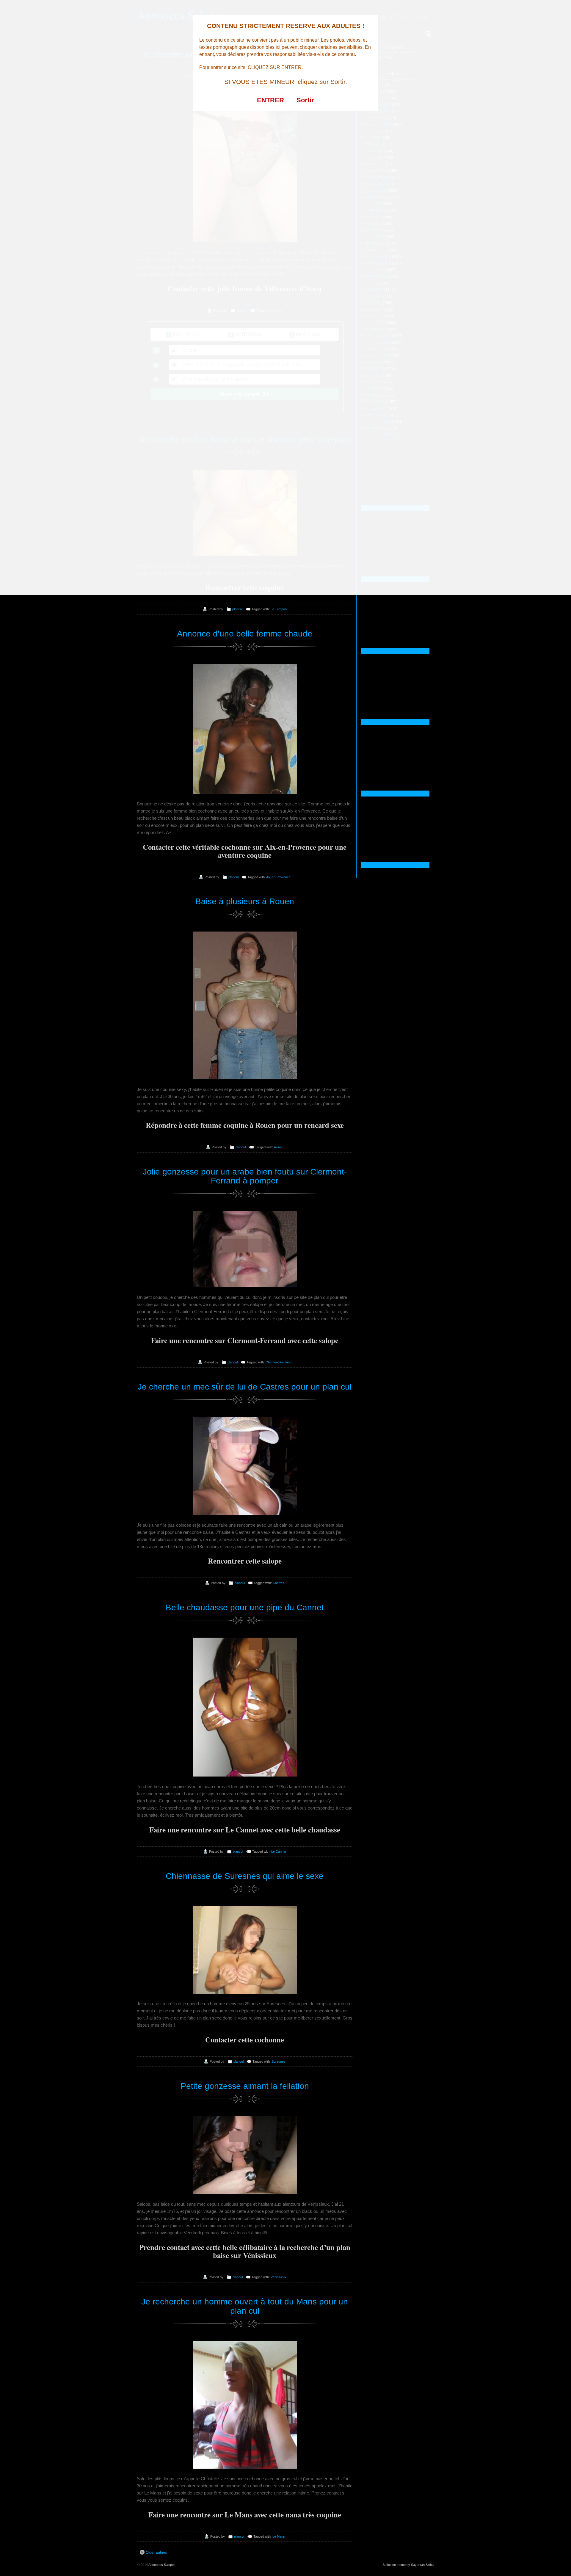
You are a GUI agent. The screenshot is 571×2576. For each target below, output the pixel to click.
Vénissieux (279, 2277)
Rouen (279, 1147)
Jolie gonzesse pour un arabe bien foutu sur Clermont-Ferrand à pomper (245, 1176)
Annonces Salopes (162, 2565)
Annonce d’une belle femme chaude (245, 634)
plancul (237, 609)
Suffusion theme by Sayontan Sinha (408, 2565)
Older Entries (156, 2553)
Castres (279, 1583)
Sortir (305, 100)
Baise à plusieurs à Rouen (245, 901)
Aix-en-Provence (278, 877)
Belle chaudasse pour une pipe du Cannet (245, 1607)
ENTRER (270, 100)
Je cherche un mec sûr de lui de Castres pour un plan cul (245, 1387)
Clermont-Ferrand (279, 1362)
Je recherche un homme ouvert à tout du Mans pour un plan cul (245, 2306)
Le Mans (279, 2536)
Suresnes (279, 2061)
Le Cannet (279, 1851)
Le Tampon (279, 609)
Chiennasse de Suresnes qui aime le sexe (245, 1876)
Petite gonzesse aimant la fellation (245, 2086)
